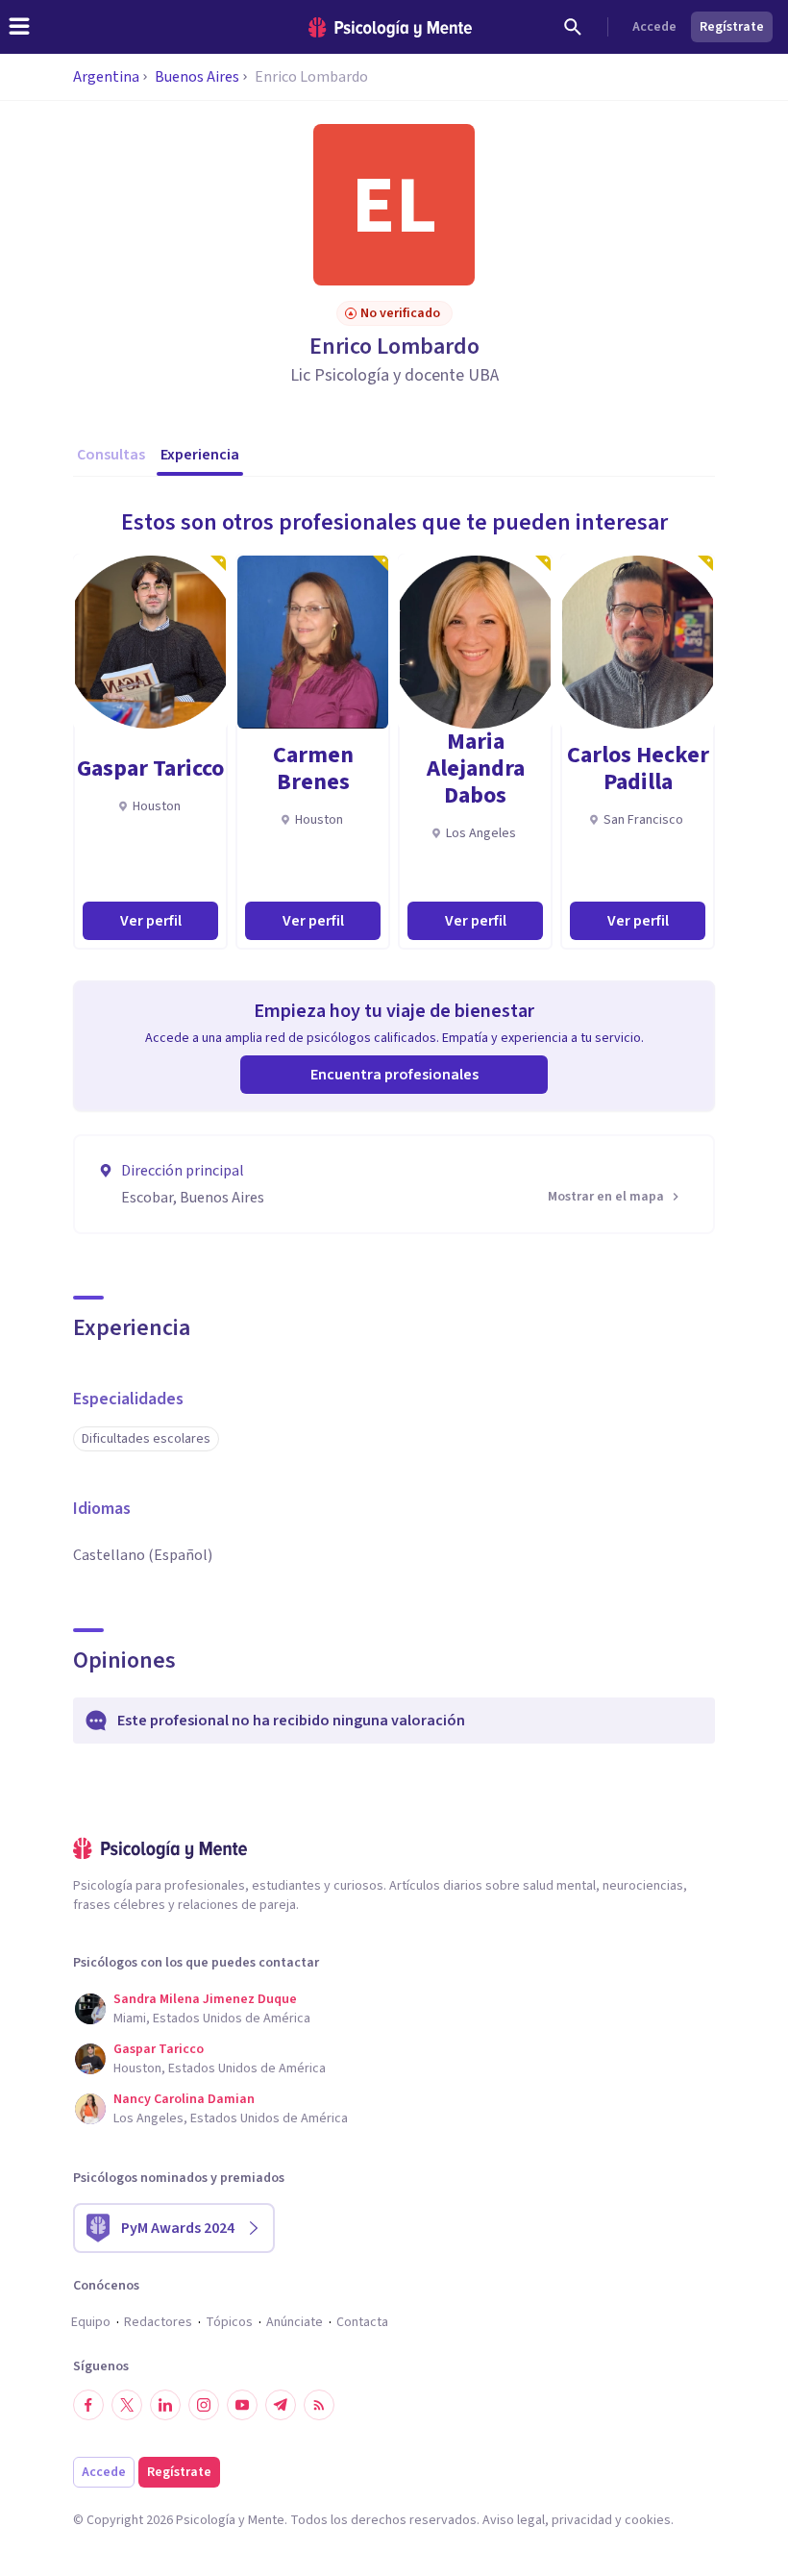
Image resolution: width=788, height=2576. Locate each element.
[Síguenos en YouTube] (242, 2405)
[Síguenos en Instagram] (204, 2405)
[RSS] (319, 2405)
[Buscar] (573, 27)
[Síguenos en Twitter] (127, 2405)
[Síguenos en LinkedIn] (165, 2405)
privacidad (582, 2520)
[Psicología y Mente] (390, 27)
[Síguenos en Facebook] (88, 2405)
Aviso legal (514, 2520)
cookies (648, 2520)
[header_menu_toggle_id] (19, 27)
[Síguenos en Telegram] (281, 2405)
